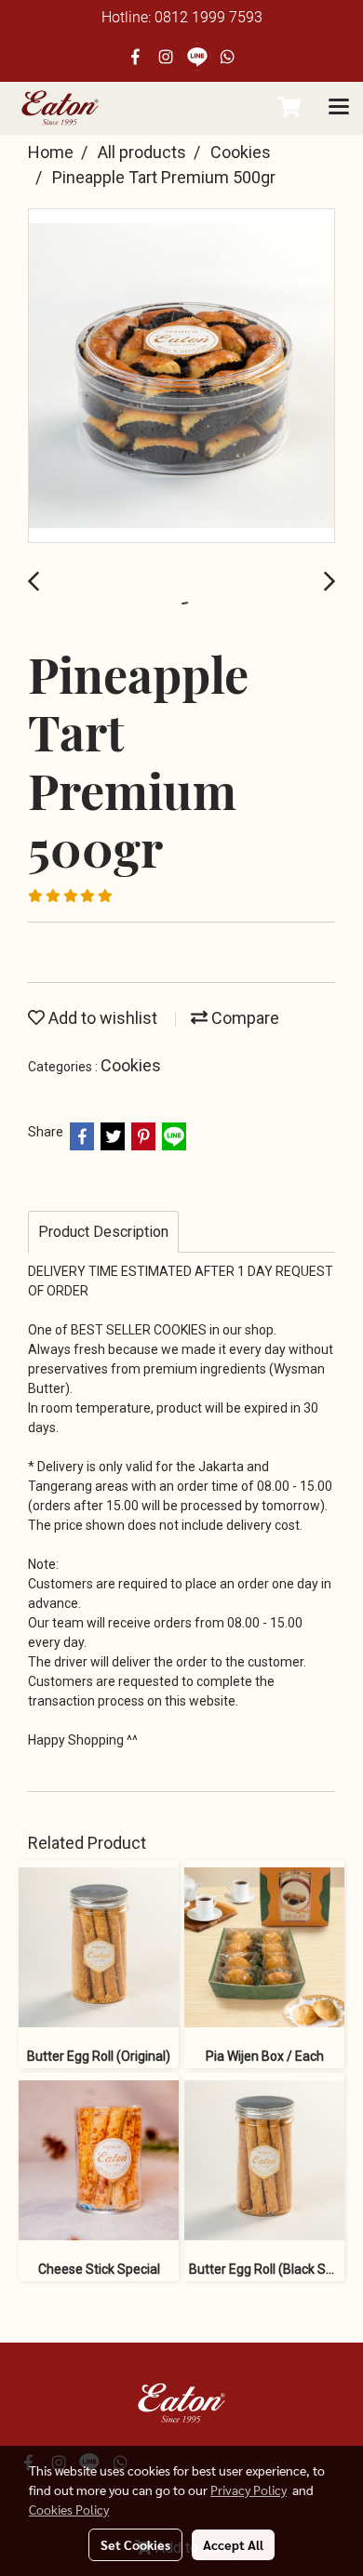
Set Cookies (135, 2544)
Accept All (233, 2544)
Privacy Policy (249, 2490)
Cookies (131, 1065)
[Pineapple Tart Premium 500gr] (181, 377)
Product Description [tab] (103, 1232)
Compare (243, 1018)
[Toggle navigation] (339, 108)
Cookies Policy (69, 2509)
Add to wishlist (101, 1018)
